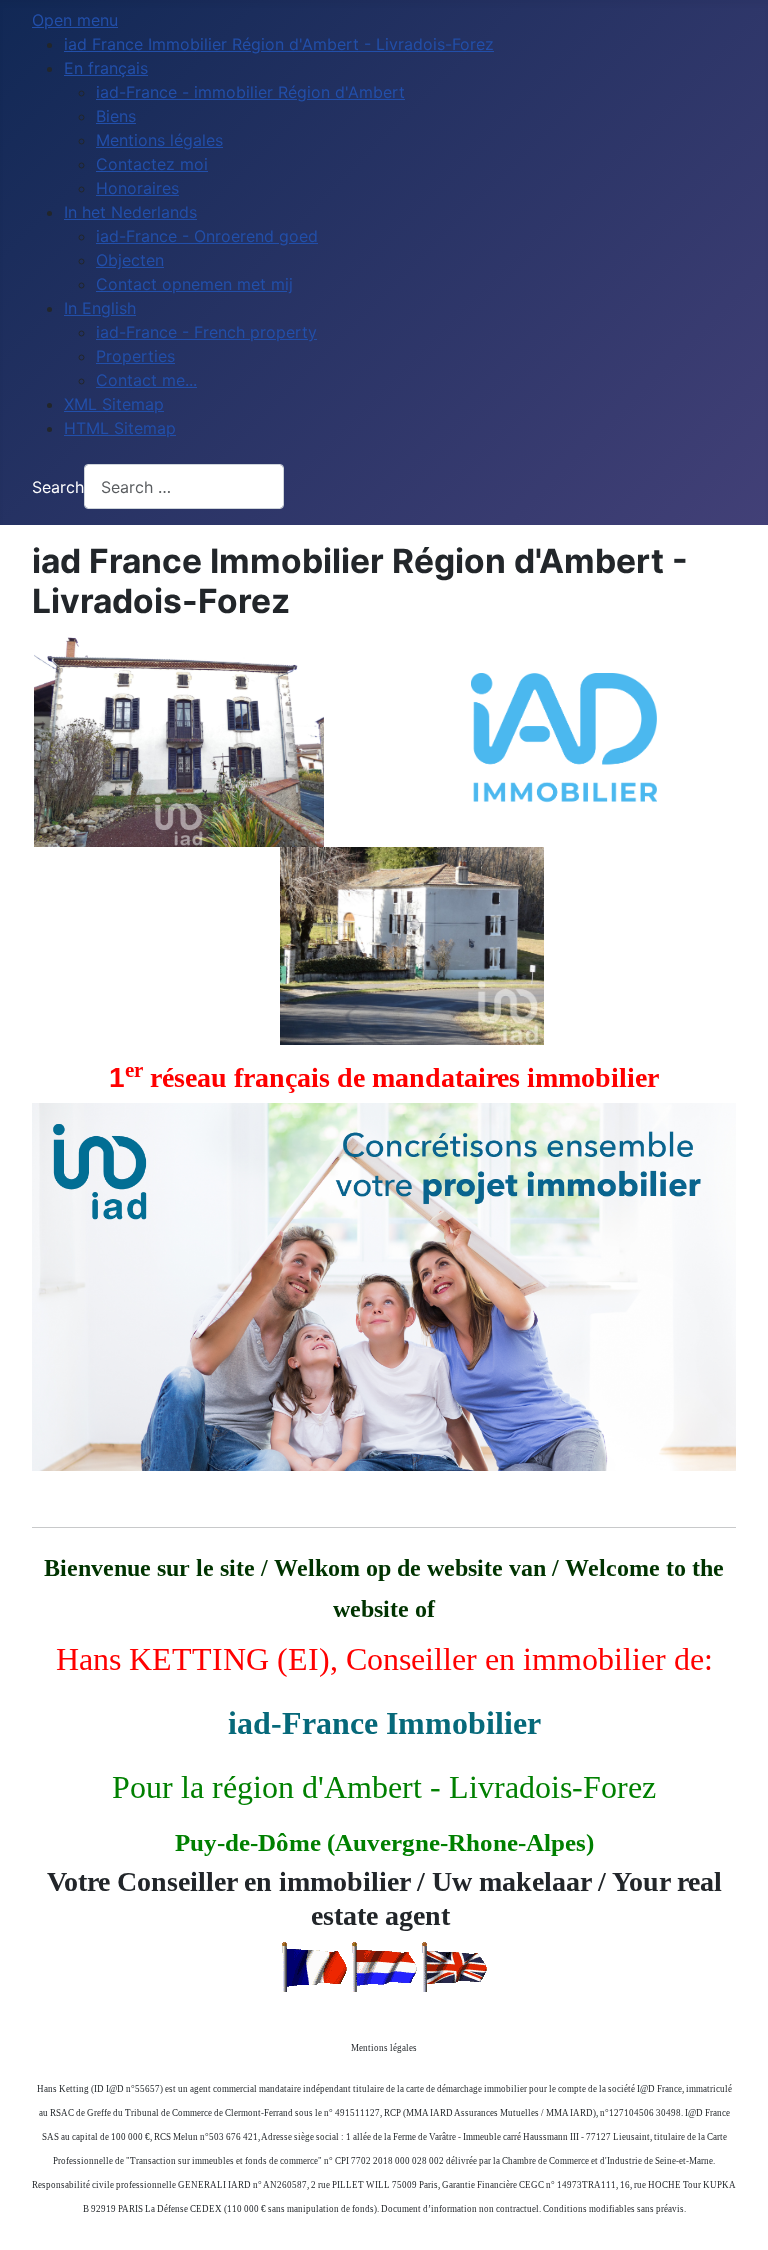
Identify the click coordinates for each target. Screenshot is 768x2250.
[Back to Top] (733, 2213)
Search (58, 487)
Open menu (75, 20)
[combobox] (184, 486)
